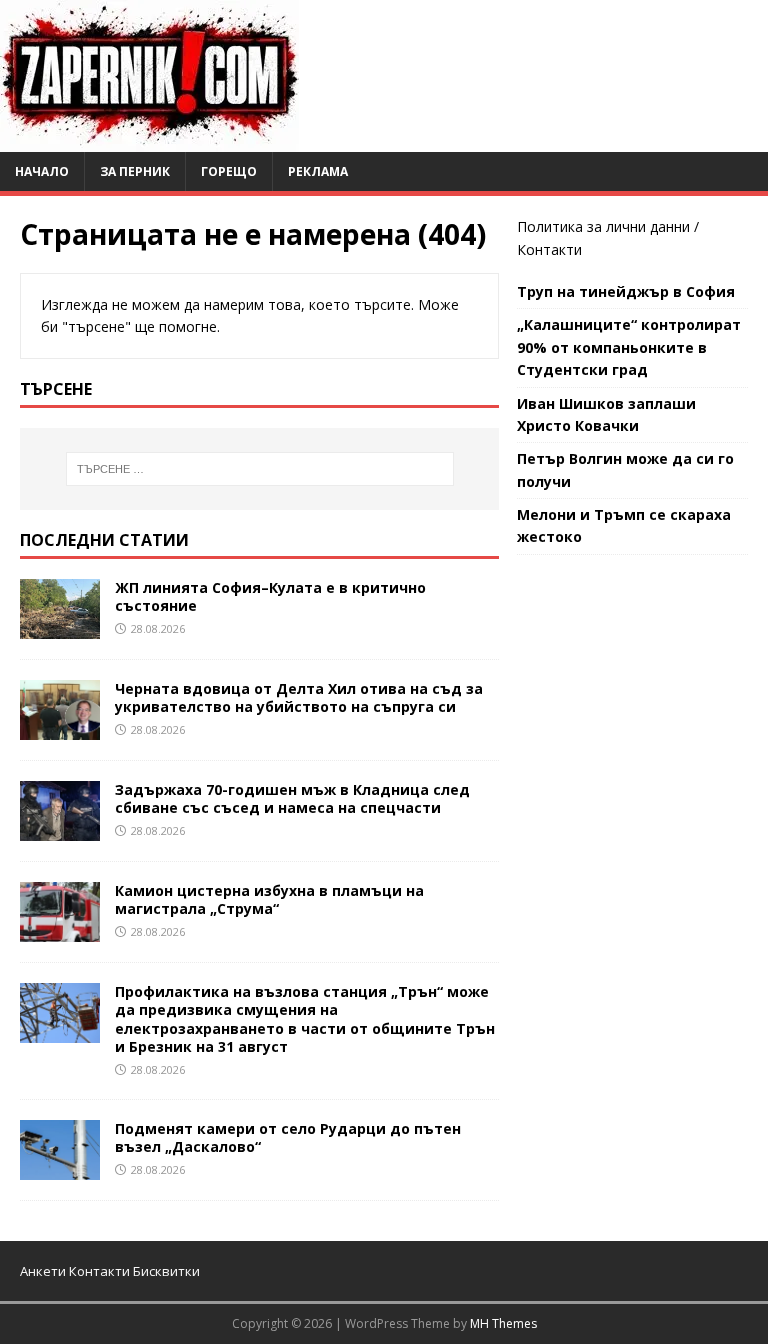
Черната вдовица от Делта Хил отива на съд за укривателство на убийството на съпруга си (299, 697)
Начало (42, 171)
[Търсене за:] (259, 469)
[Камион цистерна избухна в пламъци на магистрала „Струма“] (60, 930)
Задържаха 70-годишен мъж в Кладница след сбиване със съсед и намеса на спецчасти (292, 798)
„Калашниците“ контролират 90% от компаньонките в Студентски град (629, 347)
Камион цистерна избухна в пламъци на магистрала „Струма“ (269, 899)
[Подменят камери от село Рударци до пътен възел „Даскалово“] (60, 1167)
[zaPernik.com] (149, 140)
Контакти (549, 249)
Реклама (318, 171)
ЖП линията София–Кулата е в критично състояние (270, 596)
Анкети (43, 1271)
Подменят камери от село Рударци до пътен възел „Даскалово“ (288, 1137)
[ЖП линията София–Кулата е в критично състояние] (60, 626)
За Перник (135, 171)
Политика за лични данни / (608, 226)
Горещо (229, 171)
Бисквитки (166, 1271)
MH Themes (503, 1323)
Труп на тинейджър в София (626, 291)
